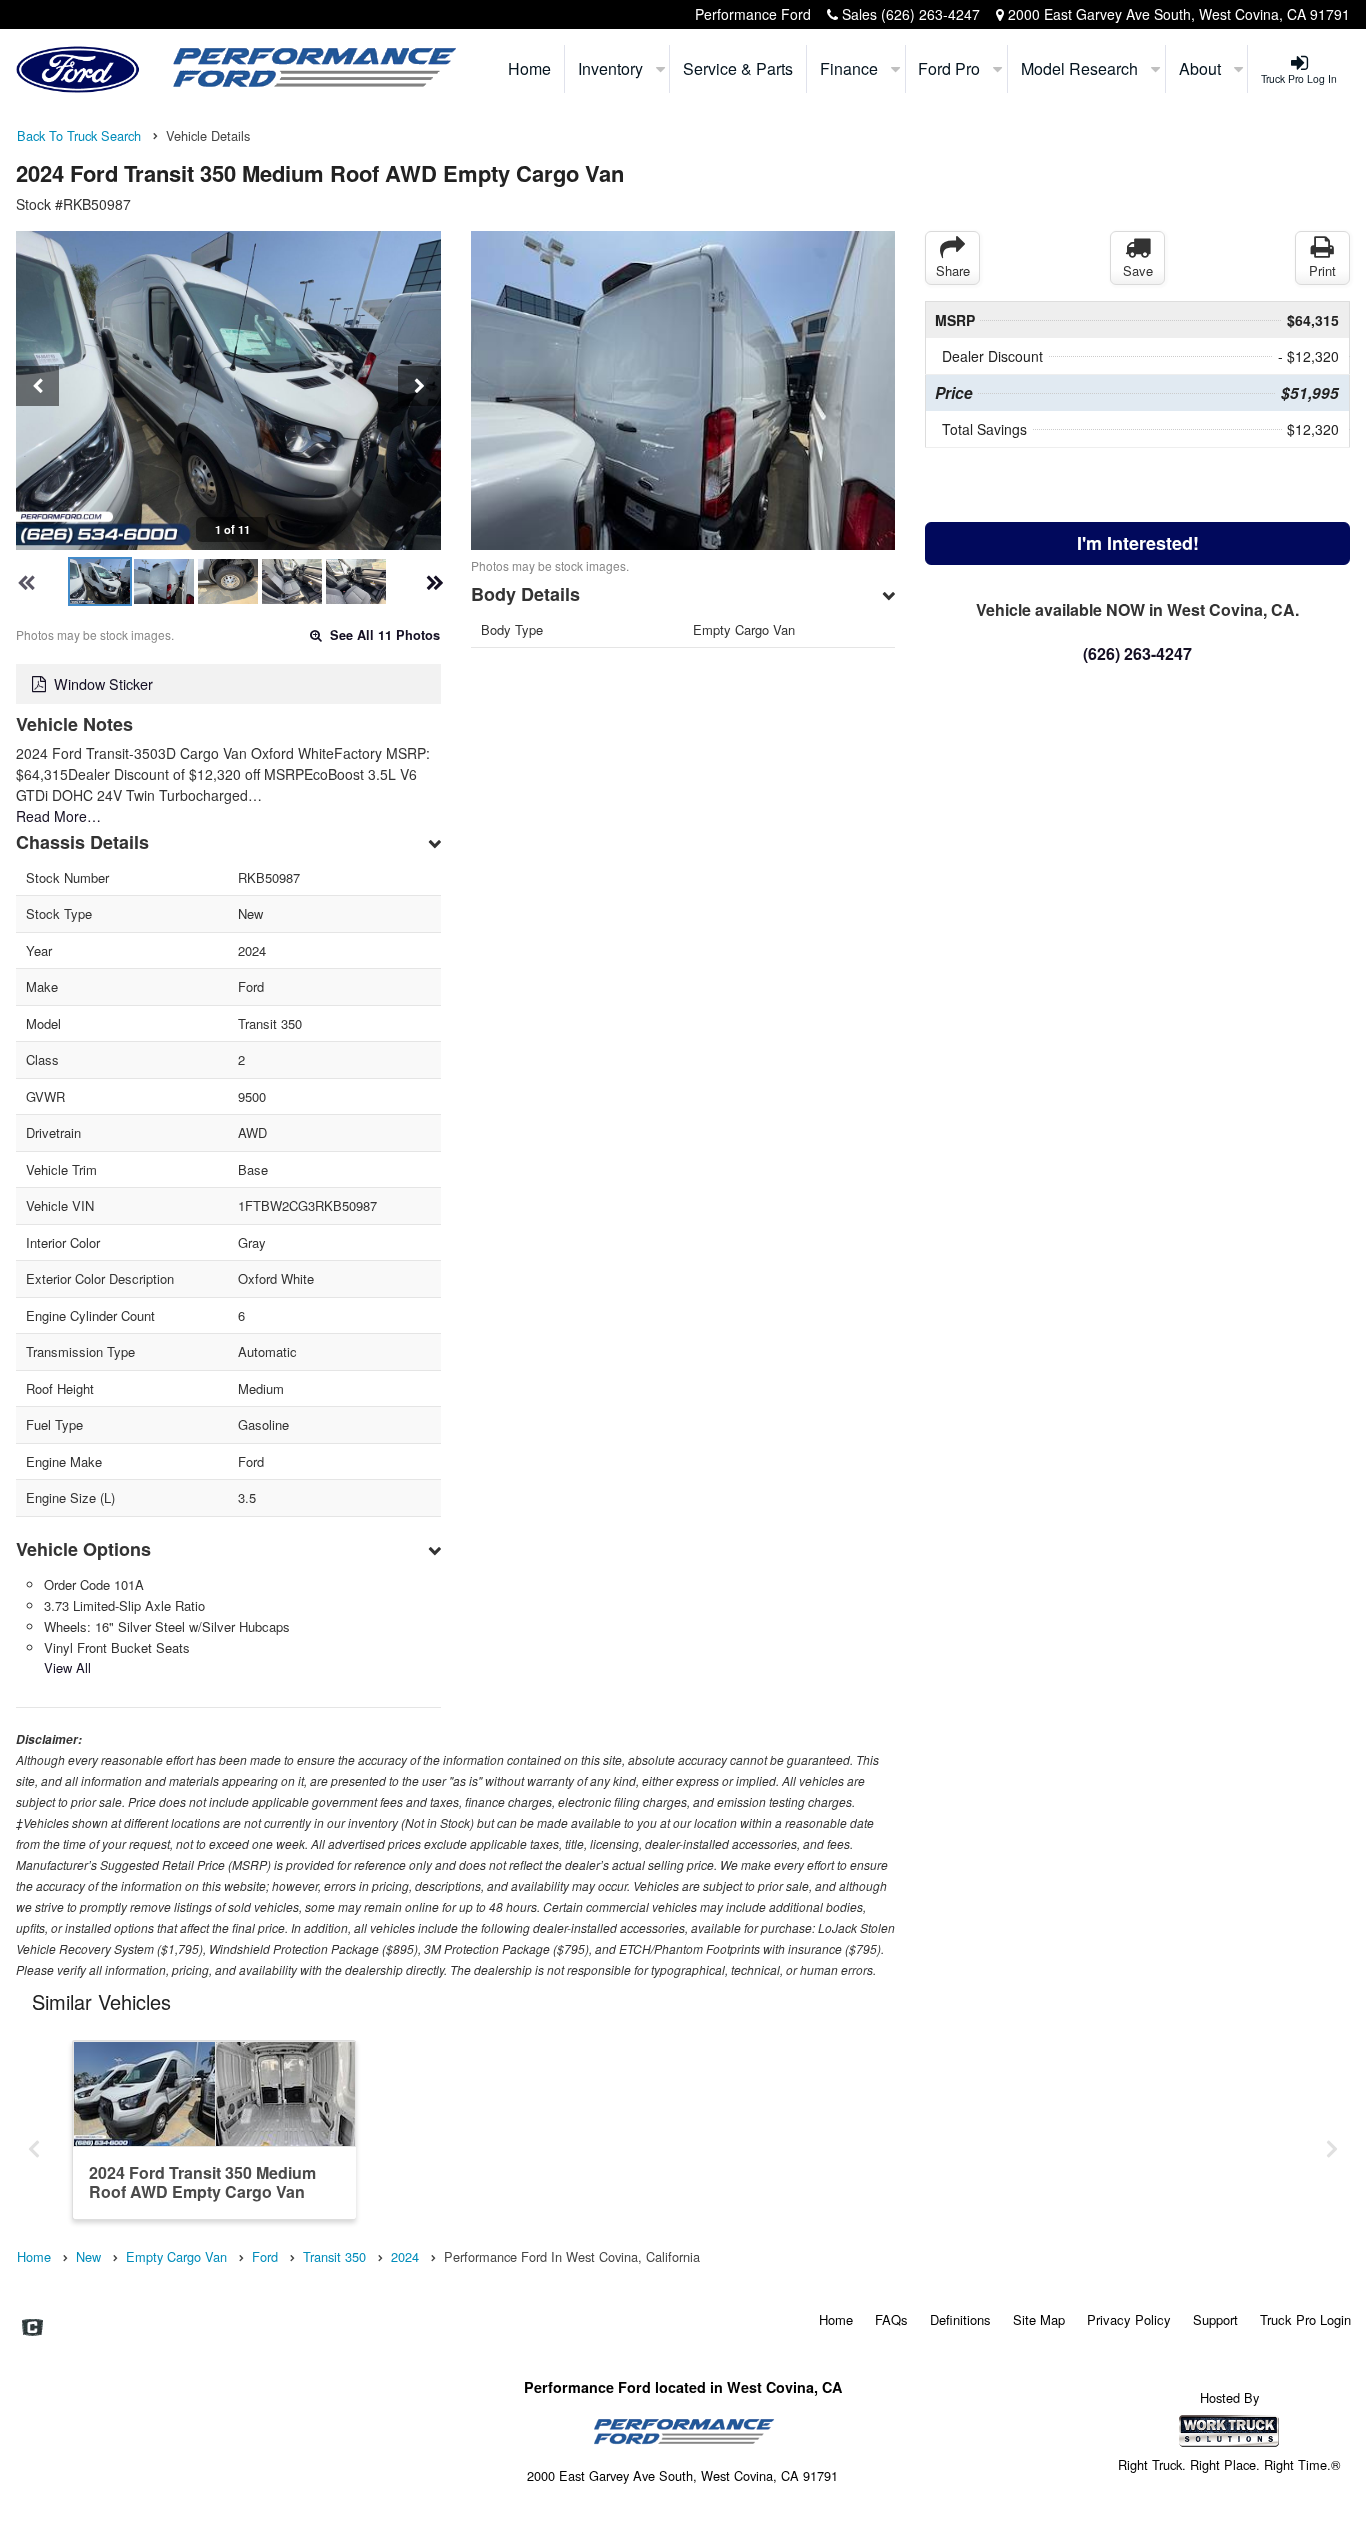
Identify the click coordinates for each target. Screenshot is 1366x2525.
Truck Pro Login (1305, 2319)
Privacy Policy (1129, 2319)
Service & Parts (738, 68)
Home (529, 68)
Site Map (1039, 2319)
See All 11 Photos (383, 635)
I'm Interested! (1138, 543)
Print (1322, 270)
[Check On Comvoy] (32, 2328)
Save (1138, 270)
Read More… (58, 816)
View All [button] (67, 1667)
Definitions (960, 2319)
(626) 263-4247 (930, 14)
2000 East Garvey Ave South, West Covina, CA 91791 (1179, 14)
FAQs (891, 2319)
